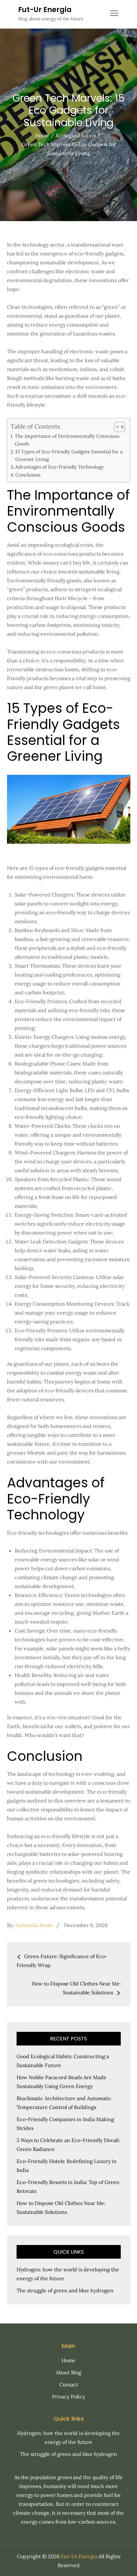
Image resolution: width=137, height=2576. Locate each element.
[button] (116, 427)
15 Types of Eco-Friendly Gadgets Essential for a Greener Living (69, 455)
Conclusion (28, 475)
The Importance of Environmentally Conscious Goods (67, 440)
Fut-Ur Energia (45, 10)
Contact (69, 2384)
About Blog (68, 2372)
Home (68, 2360)
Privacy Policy (68, 2397)
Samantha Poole (34, 1925)
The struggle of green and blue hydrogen (65, 2290)
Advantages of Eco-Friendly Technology (60, 467)
